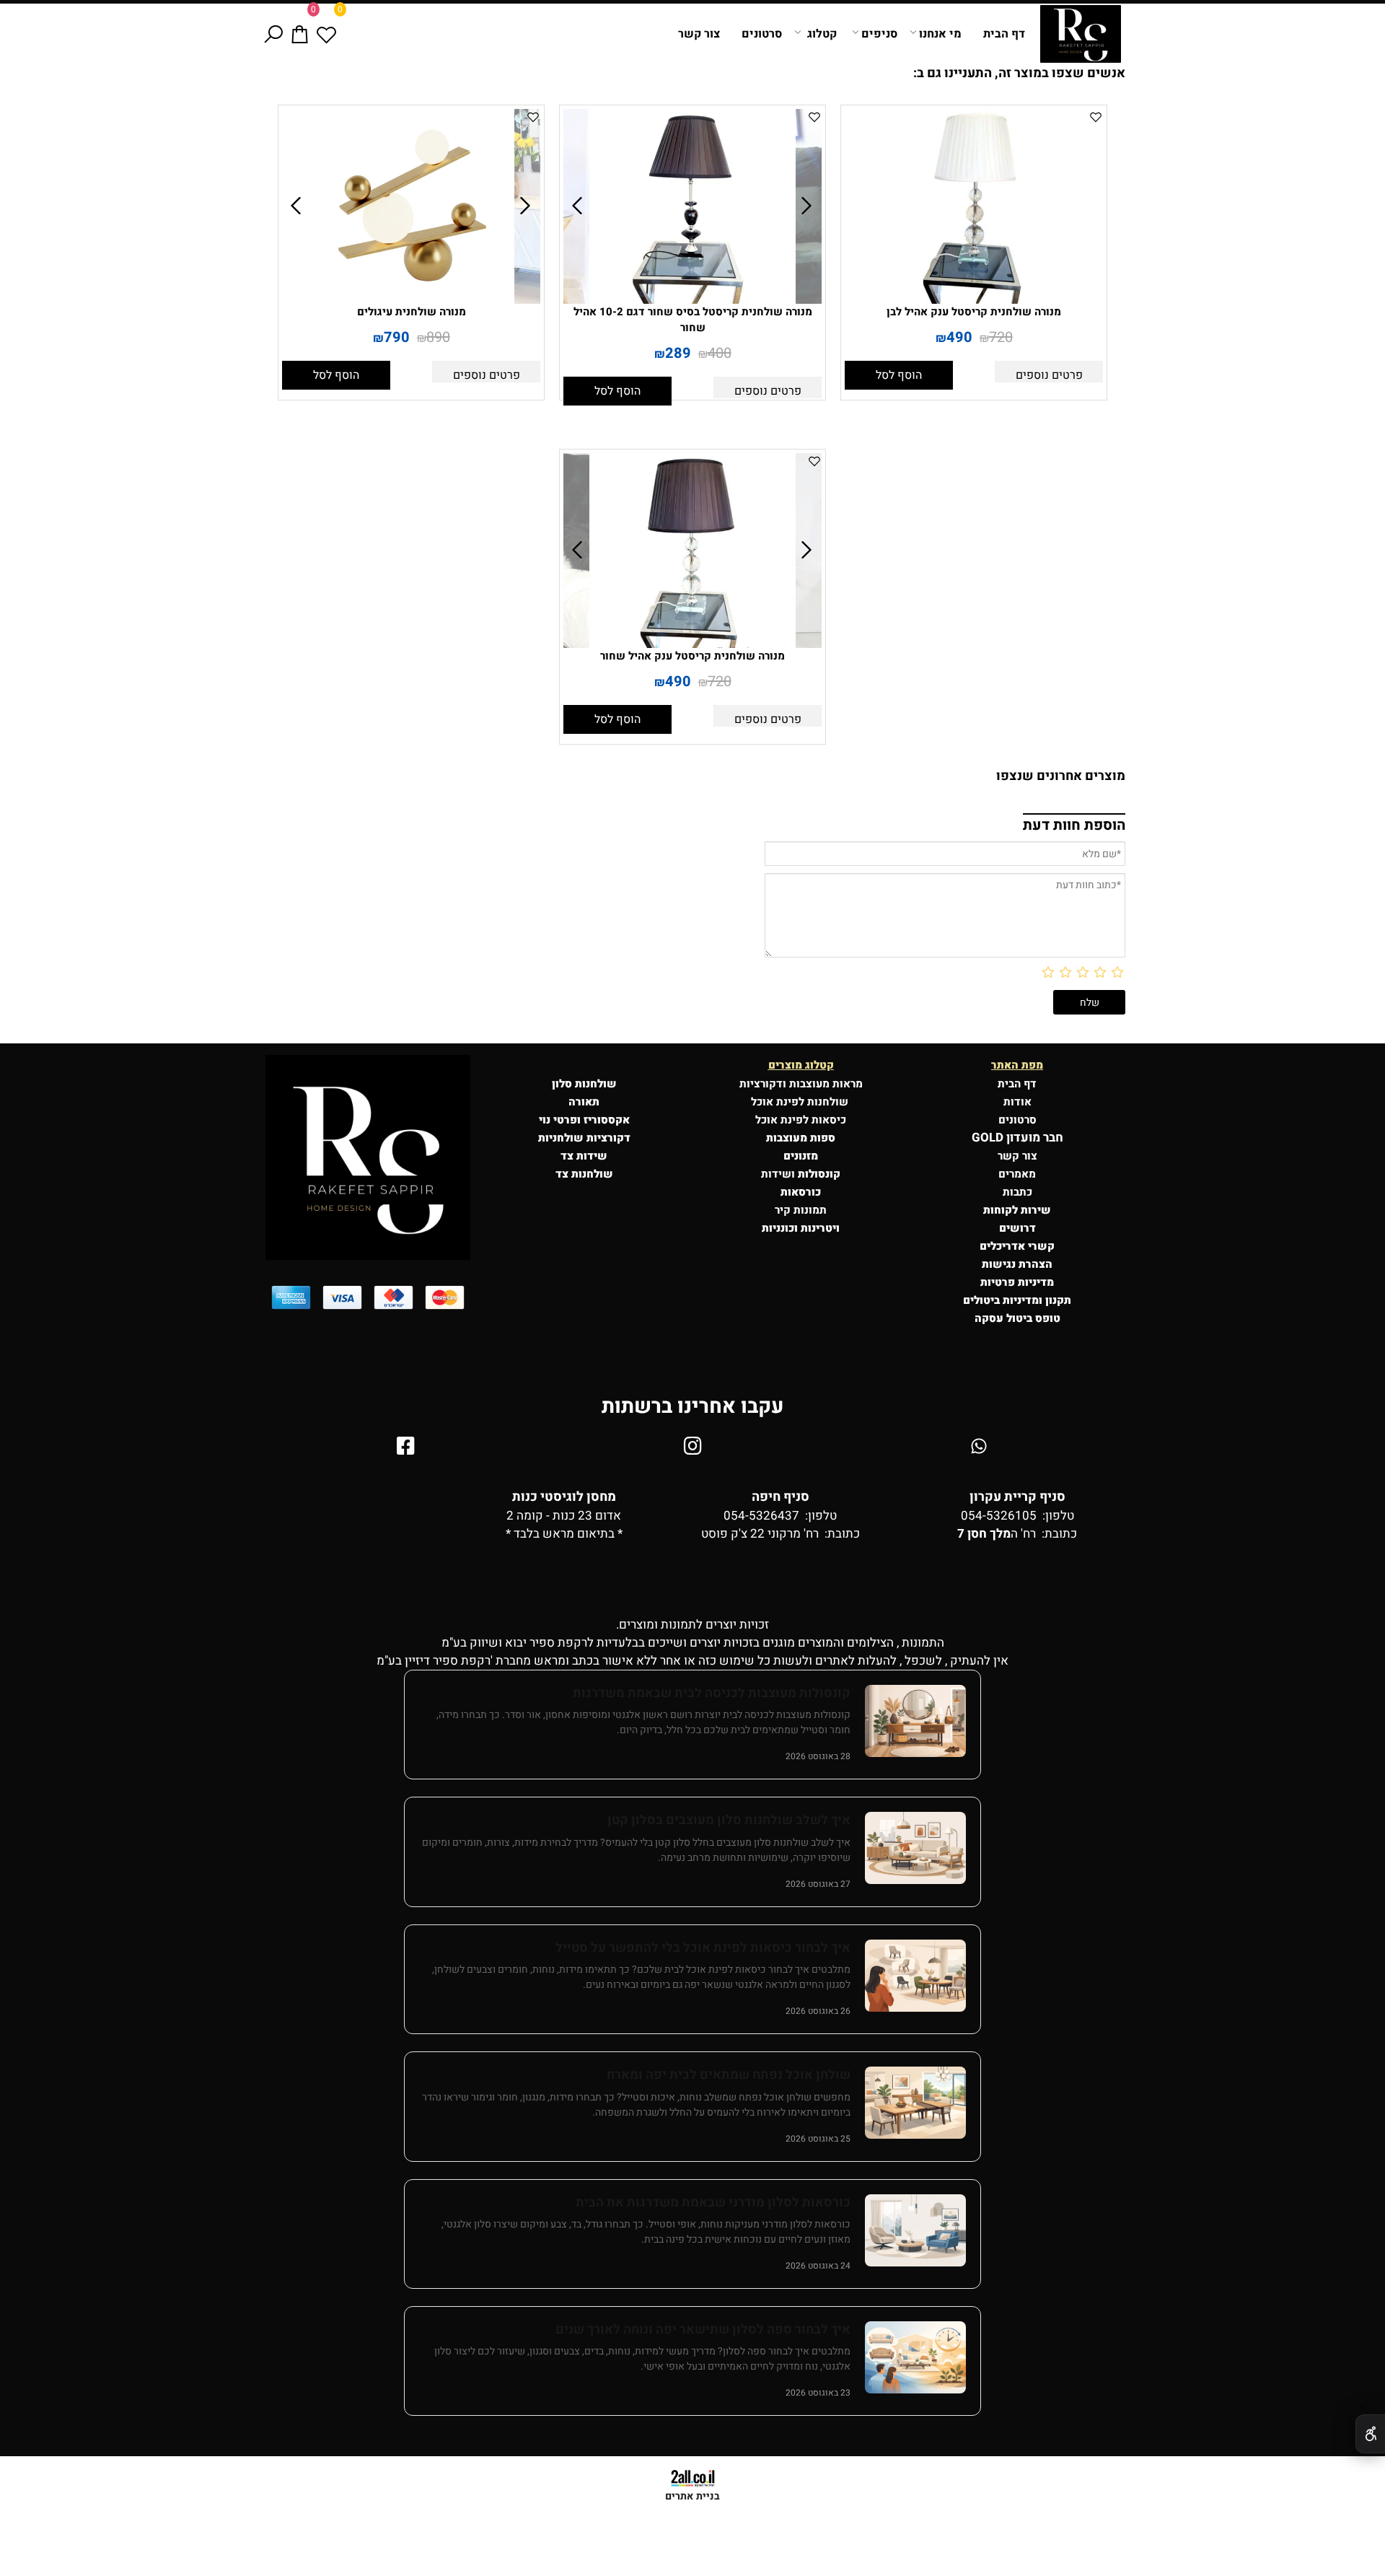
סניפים (879, 34)
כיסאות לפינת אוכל (801, 1120)
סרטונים (762, 34)
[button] (899, 375)
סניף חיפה (781, 1497)
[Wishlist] (326, 34)
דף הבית (1004, 34)
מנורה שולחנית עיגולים (412, 312)
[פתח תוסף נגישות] (1370, 2434)
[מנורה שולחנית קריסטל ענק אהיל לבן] (974, 300)
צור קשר (699, 34)
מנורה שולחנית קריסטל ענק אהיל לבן (974, 312)
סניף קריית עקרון (1017, 1497)
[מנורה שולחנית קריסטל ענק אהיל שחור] (692, 644)
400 (720, 353)
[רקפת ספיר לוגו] (1081, 34)
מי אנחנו (940, 34)
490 (959, 337)
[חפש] (273, 34)
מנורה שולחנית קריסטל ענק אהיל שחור (692, 656)
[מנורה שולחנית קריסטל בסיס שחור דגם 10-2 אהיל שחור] (692, 300)
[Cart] (300, 34)
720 (1001, 337)
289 (678, 353)
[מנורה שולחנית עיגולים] (411, 300)
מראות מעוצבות (826, 1084)
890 (438, 337)
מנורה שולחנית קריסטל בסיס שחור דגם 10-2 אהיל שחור (693, 320)
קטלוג (822, 34)
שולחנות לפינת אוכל (801, 1102)
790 (397, 337)
